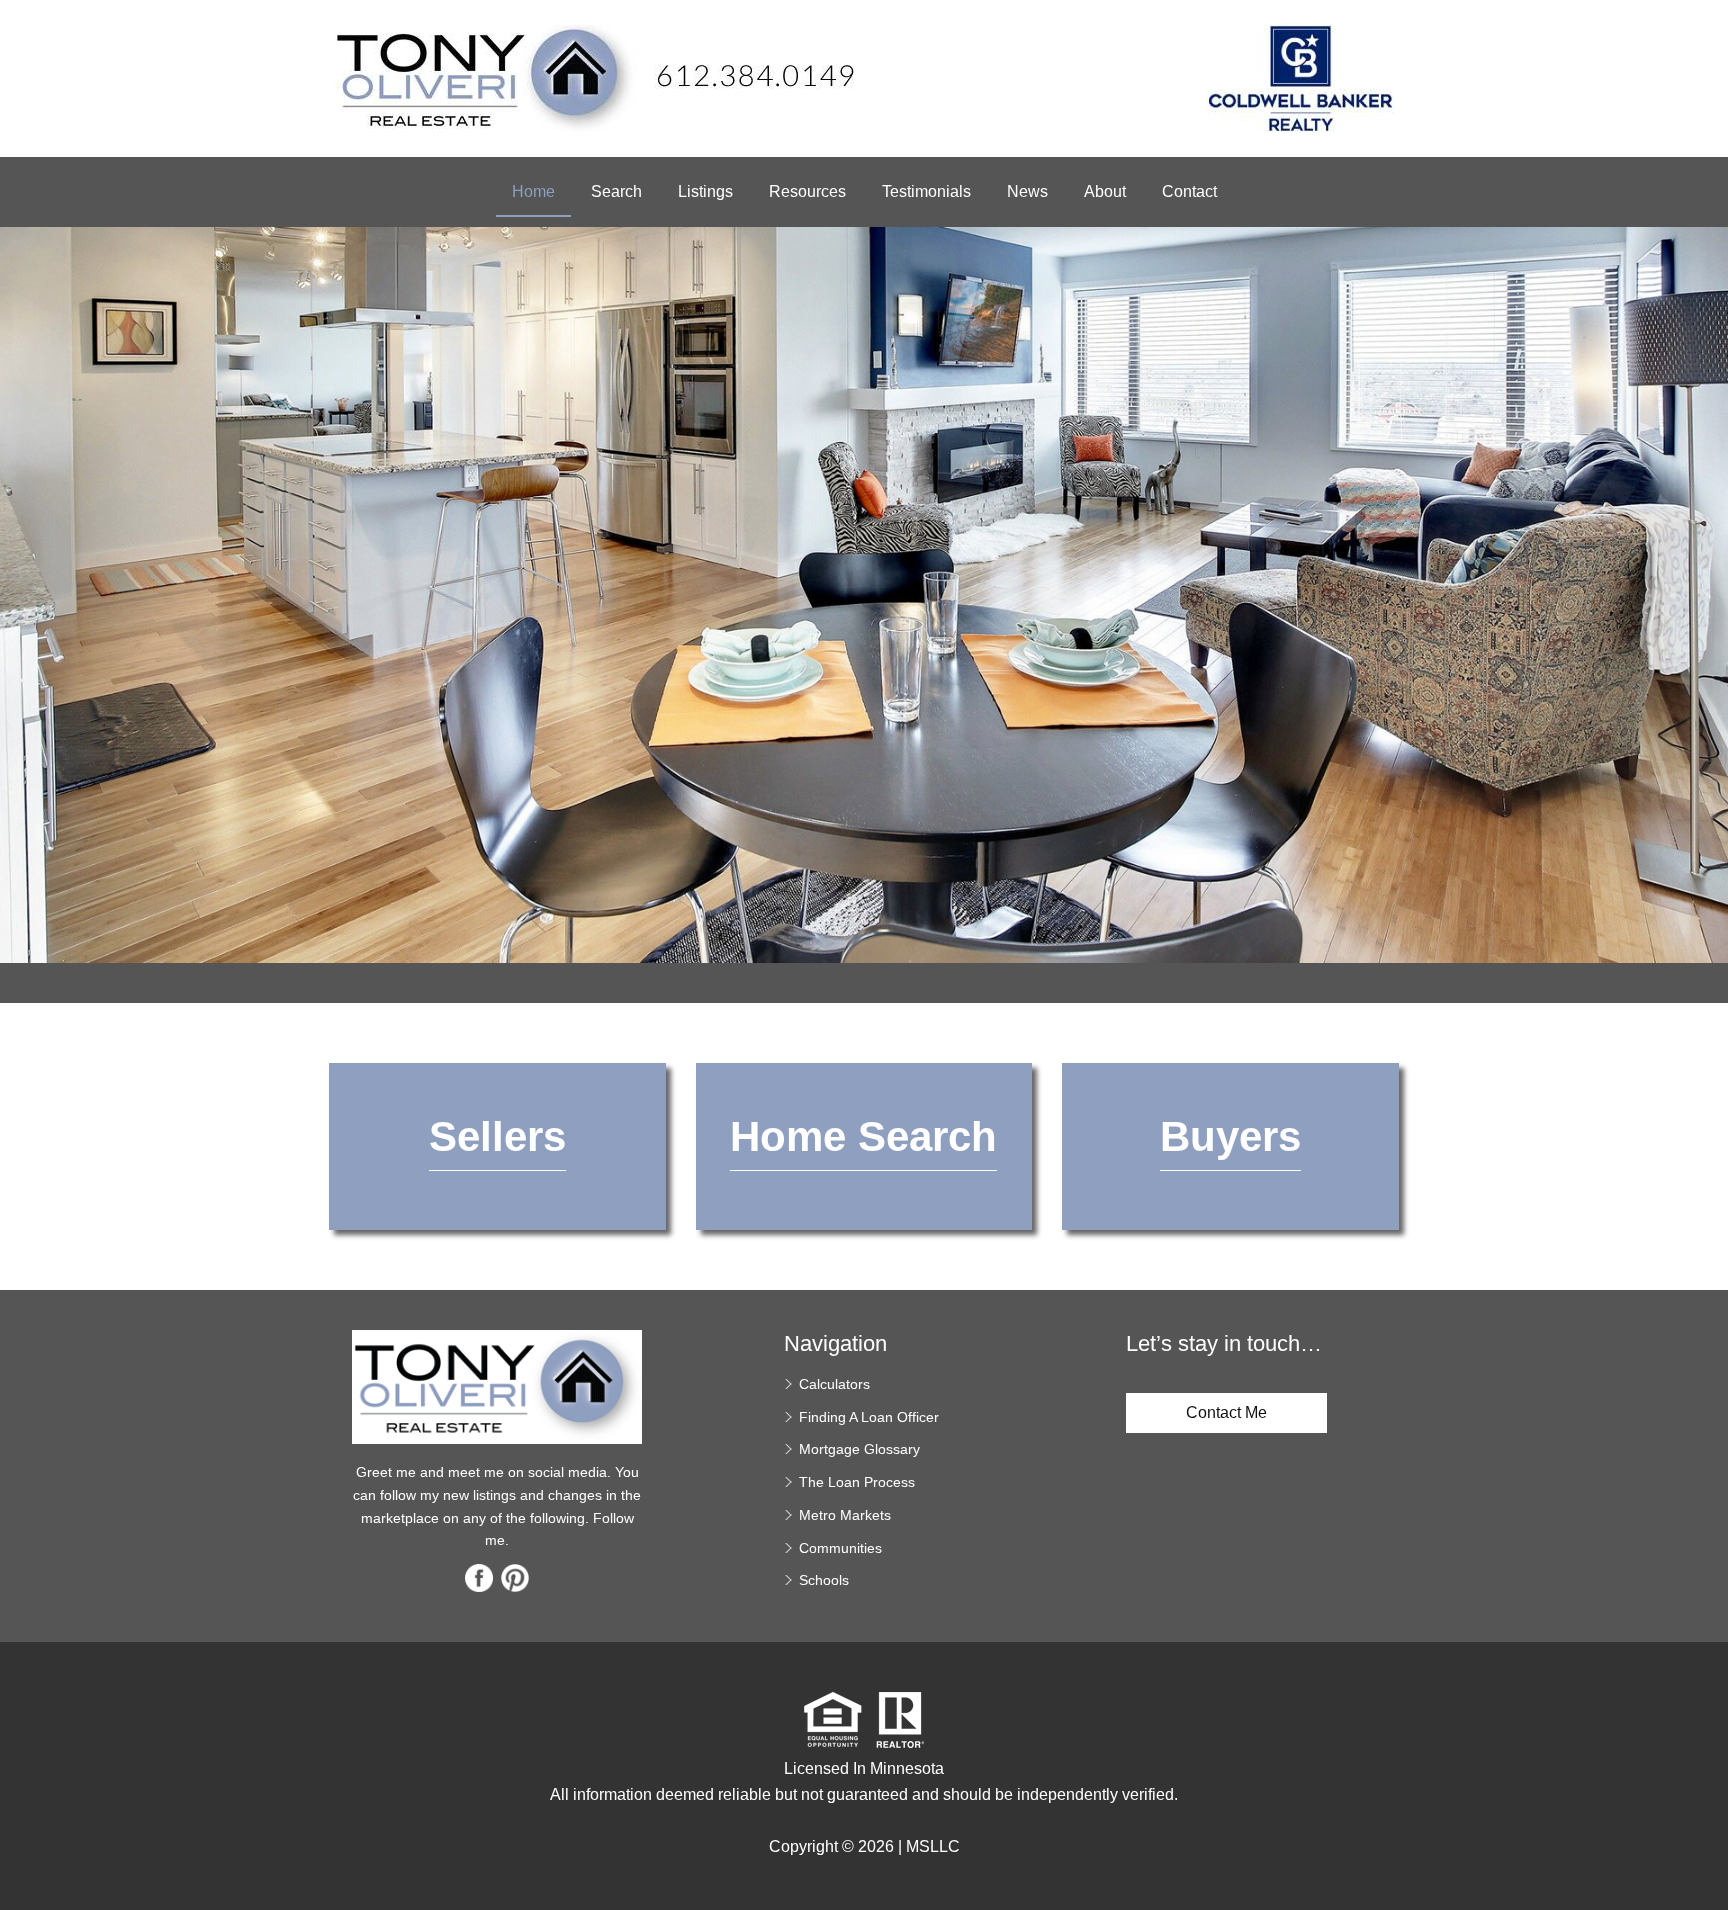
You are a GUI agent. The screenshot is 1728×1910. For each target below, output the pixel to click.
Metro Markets (845, 1515)
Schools (824, 1580)
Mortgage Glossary (859, 1449)
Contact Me (1226, 1412)
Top (1705, 1859)
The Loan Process (857, 1482)
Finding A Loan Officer (869, 1417)
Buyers (1230, 1136)
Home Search (863, 1136)
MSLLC (933, 1846)
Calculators (834, 1384)
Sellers (497, 1136)
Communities (840, 1548)
